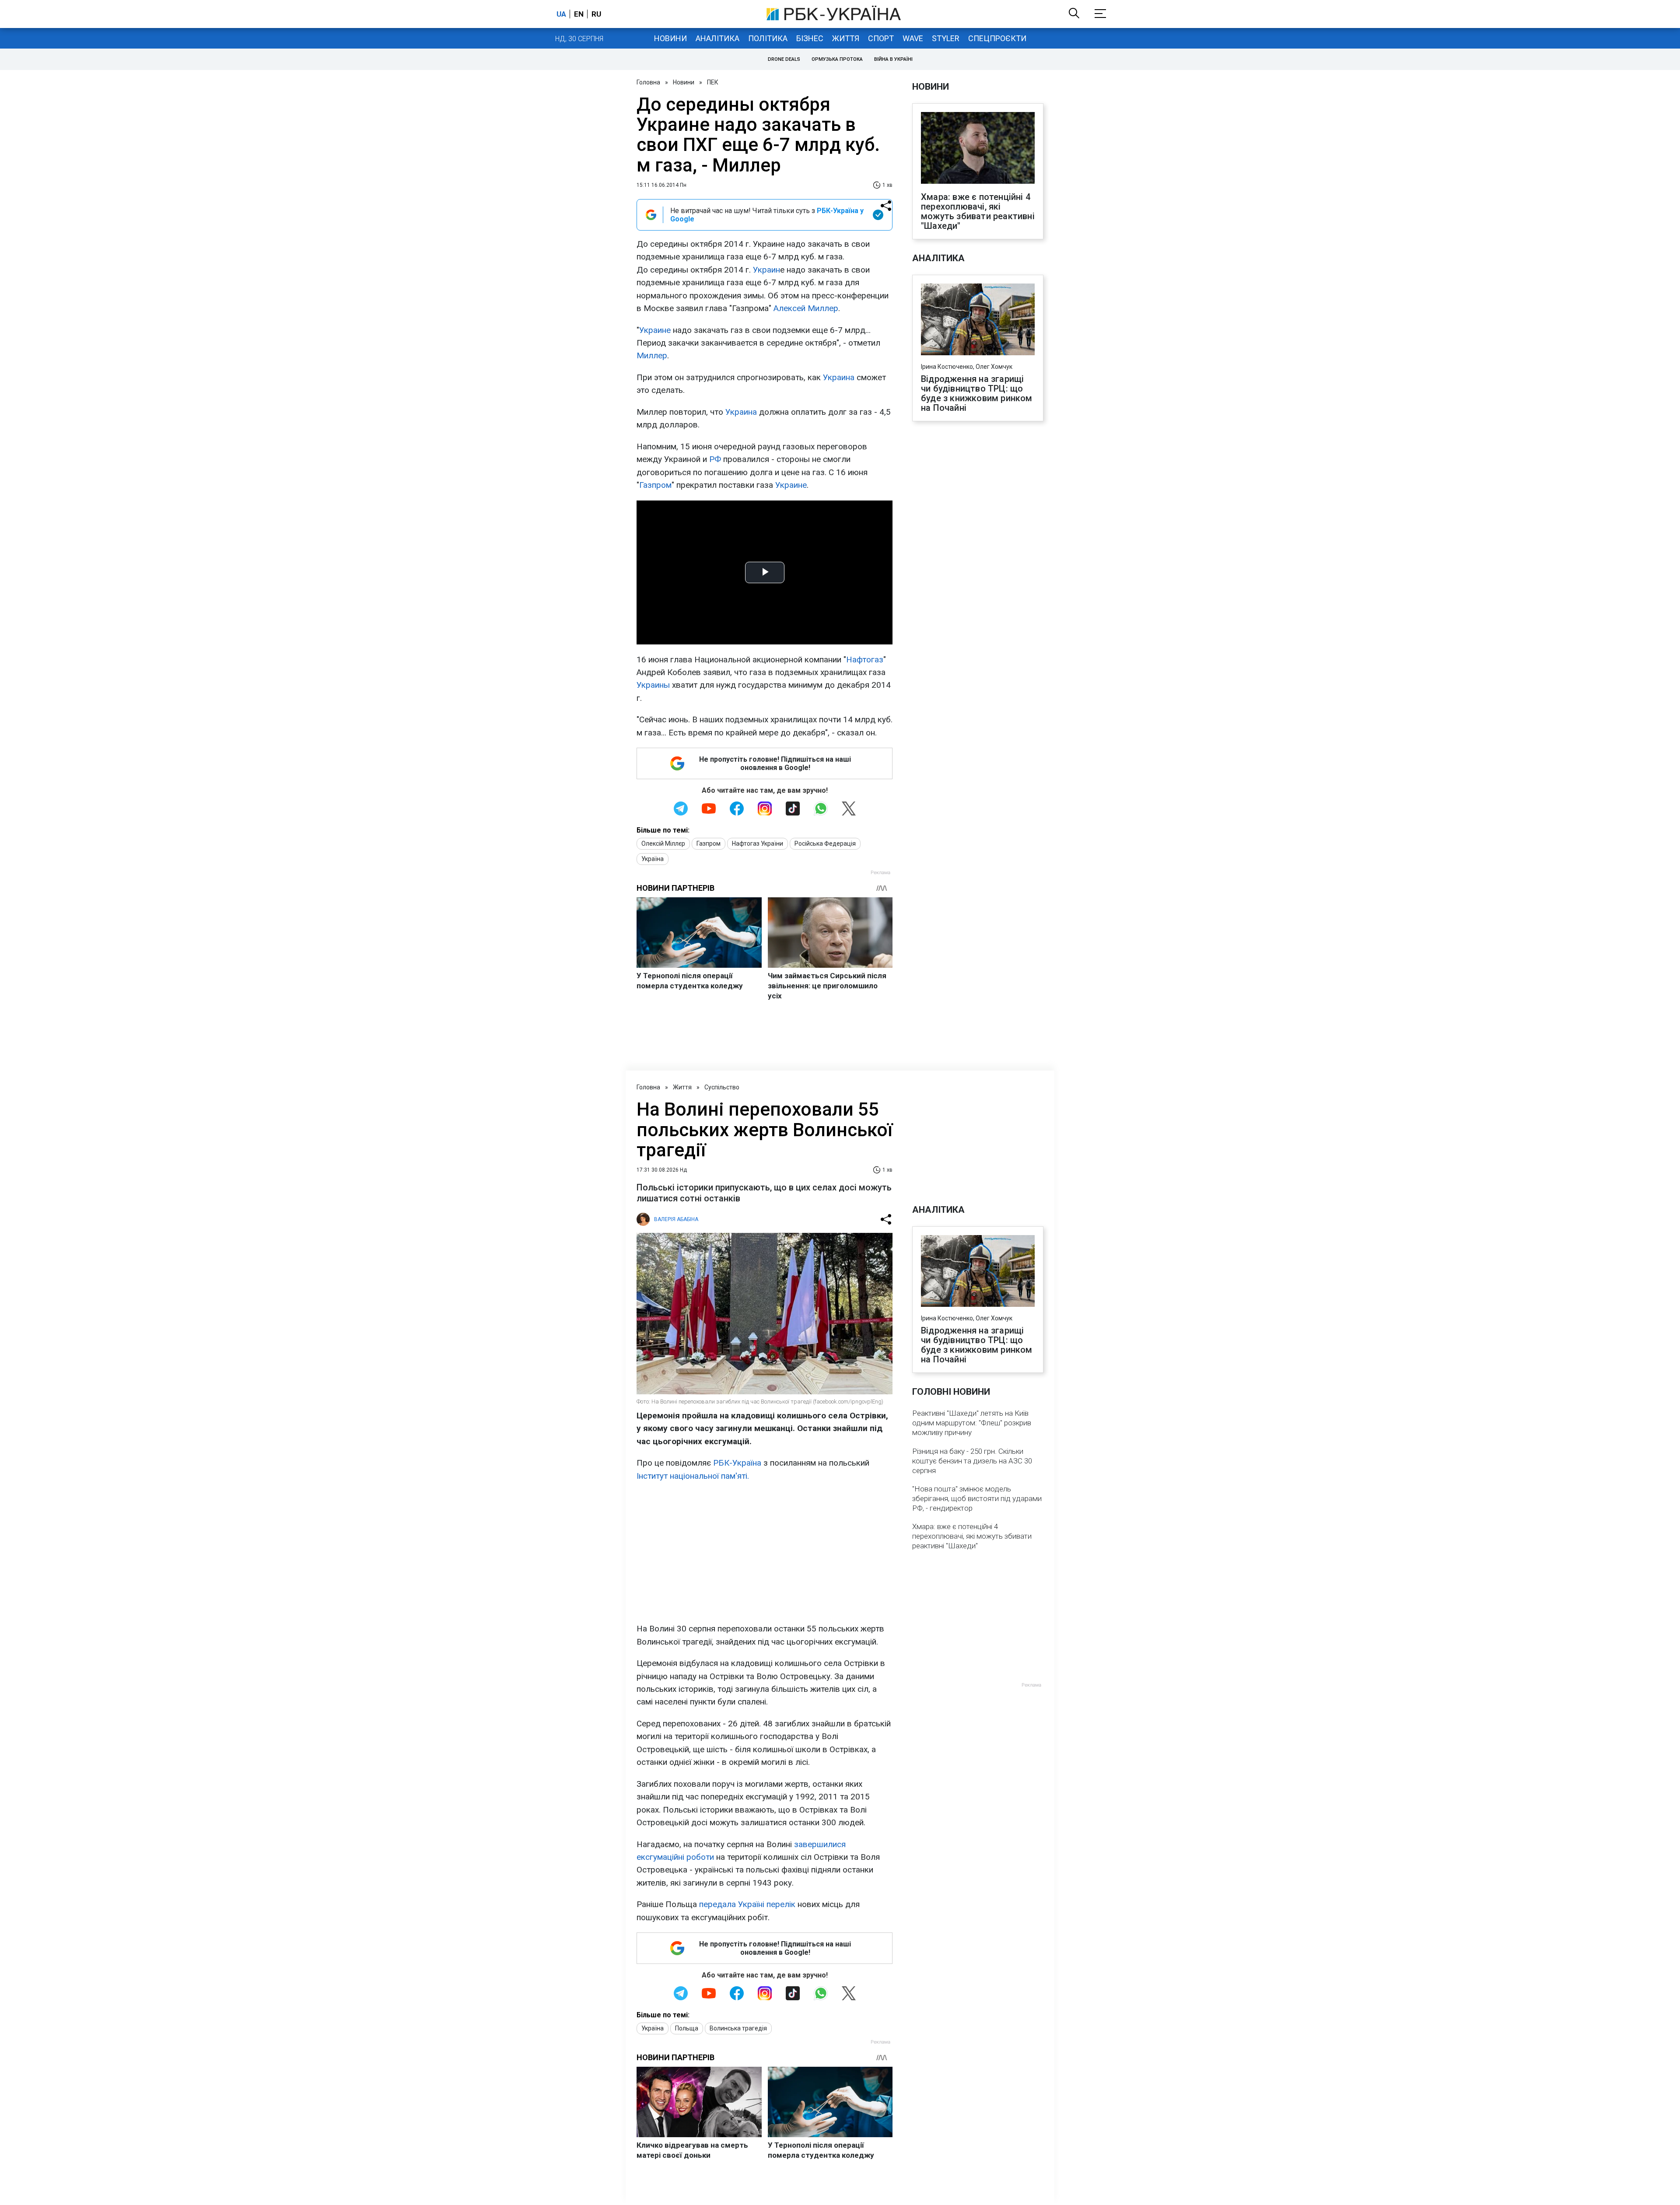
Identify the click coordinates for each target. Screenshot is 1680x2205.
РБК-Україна (737, 1463)
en (579, 14)
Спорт (881, 38)
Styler (946, 38)
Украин (766, 270)
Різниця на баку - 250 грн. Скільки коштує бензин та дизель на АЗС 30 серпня (972, 1461)
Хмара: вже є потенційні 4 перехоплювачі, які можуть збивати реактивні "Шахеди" (978, 211)
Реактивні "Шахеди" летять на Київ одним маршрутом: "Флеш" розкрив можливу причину (972, 1423)
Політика (768, 38)
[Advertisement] (765, 1552)
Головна (648, 82)
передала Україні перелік (747, 1904)
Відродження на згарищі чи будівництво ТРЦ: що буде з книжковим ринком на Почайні (977, 393)
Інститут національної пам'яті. (693, 1476)
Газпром (655, 485)
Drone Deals (784, 59)
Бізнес (810, 38)
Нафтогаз (865, 660)
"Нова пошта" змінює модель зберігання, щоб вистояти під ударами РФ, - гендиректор (977, 1498)
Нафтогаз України (758, 843)
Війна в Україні (893, 59)
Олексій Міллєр (663, 843)
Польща (687, 2028)
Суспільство (722, 1087)
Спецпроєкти (997, 38)
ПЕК (713, 82)
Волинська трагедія (738, 2028)
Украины (653, 685)
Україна (653, 859)
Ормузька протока (837, 59)
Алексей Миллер (806, 308)
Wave (913, 38)
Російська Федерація (825, 843)
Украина (839, 377)
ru (596, 14)
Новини (670, 38)
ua (561, 14)
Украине (655, 330)
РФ (715, 459)
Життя (846, 38)
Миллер (652, 355)
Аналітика (717, 38)
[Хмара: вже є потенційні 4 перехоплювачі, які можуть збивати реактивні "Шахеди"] (978, 149)
